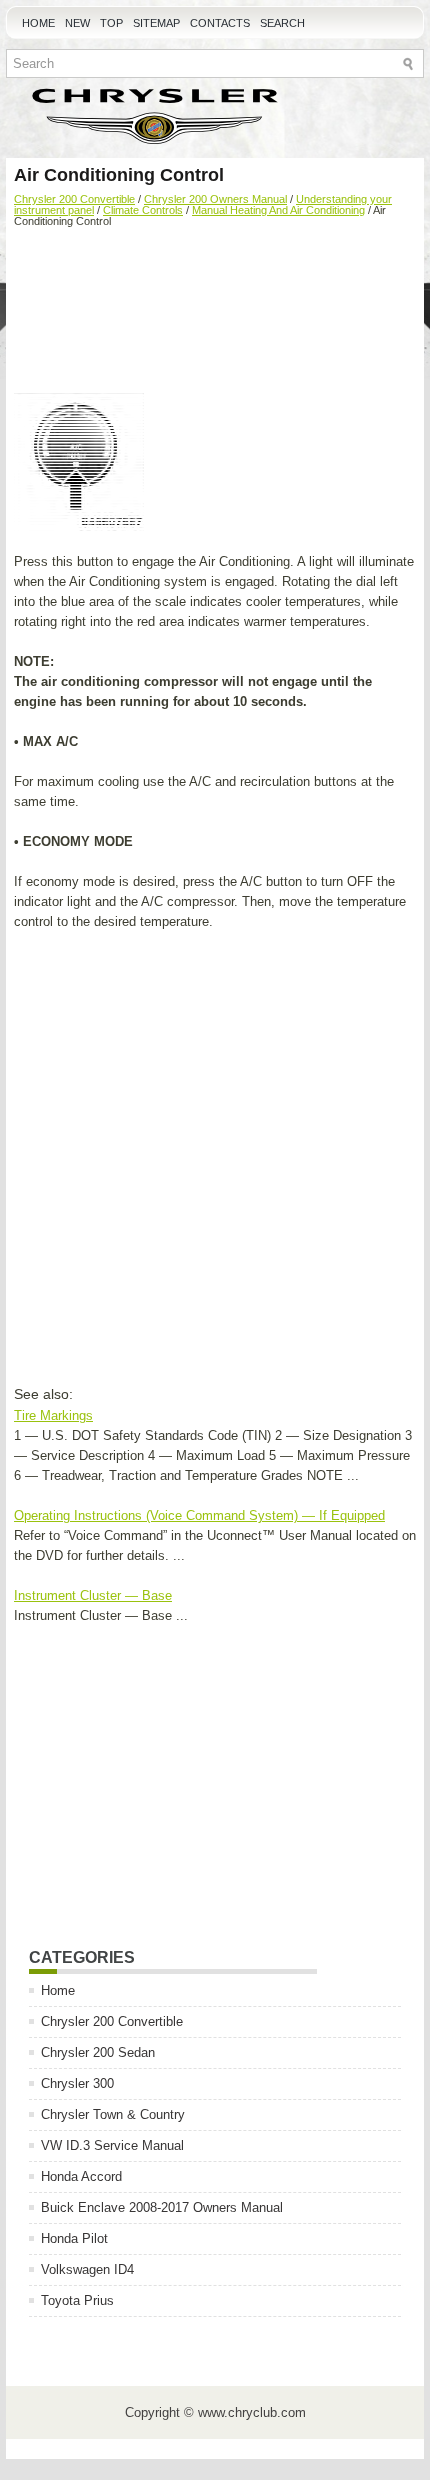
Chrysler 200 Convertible (74, 199)
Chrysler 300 (77, 2083)
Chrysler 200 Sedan (98, 2052)
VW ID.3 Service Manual (112, 2145)
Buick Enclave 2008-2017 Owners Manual (162, 2207)
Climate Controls (143, 210)
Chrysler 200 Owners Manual (215, 199)
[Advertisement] (215, 313)
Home (38, 23)
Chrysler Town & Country (113, 2114)
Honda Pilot (74, 2238)
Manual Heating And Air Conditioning (278, 210)
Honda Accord (81, 2176)
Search (282, 23)
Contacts (220, 23)
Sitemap (156, 23)
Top (111, 23)
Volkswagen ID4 (87, 2269)
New (77, 23)
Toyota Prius (77, 2300)
